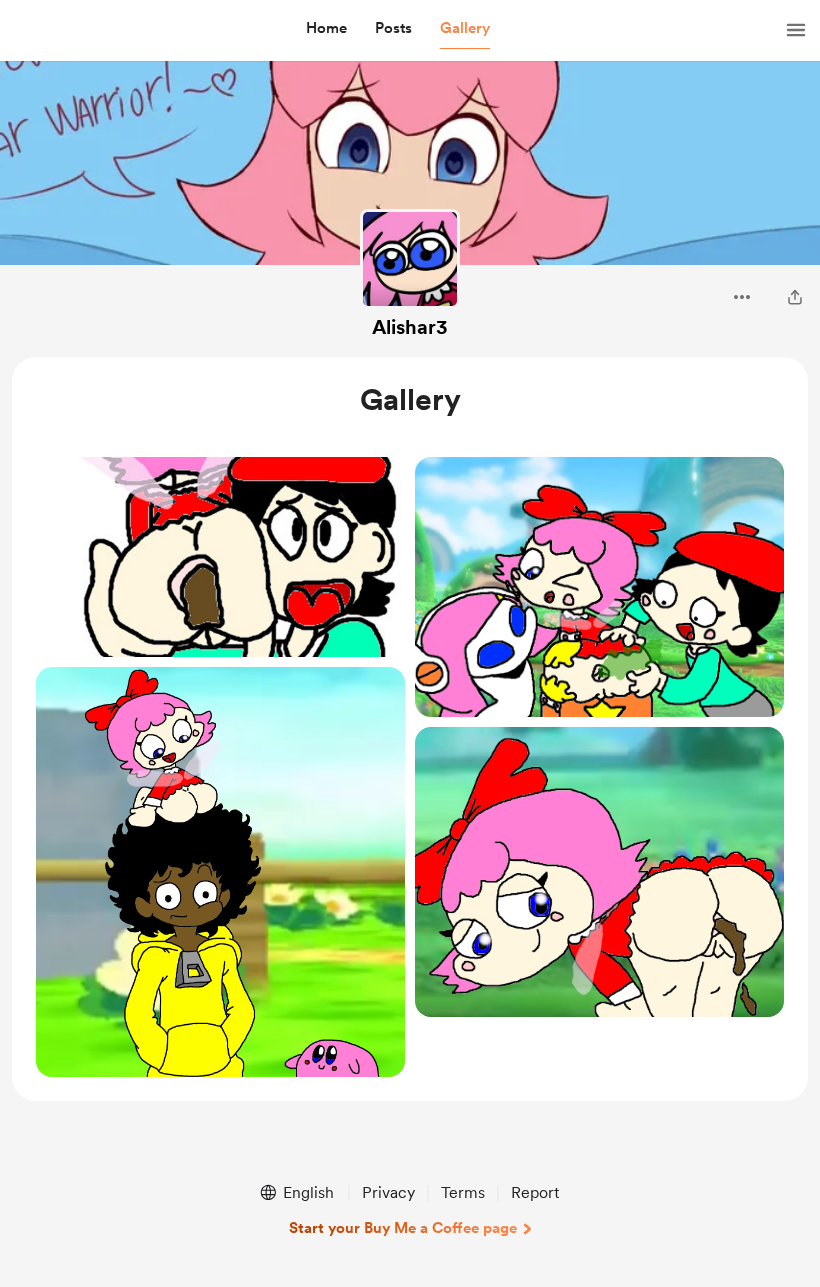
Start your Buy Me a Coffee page (403, 1228)
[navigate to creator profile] (410, 259)
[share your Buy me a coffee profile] (795, 297)
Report (535, 1192)
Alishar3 (410, 327)
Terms (463, 1192)
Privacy (388, 1192)
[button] (326, 29)
